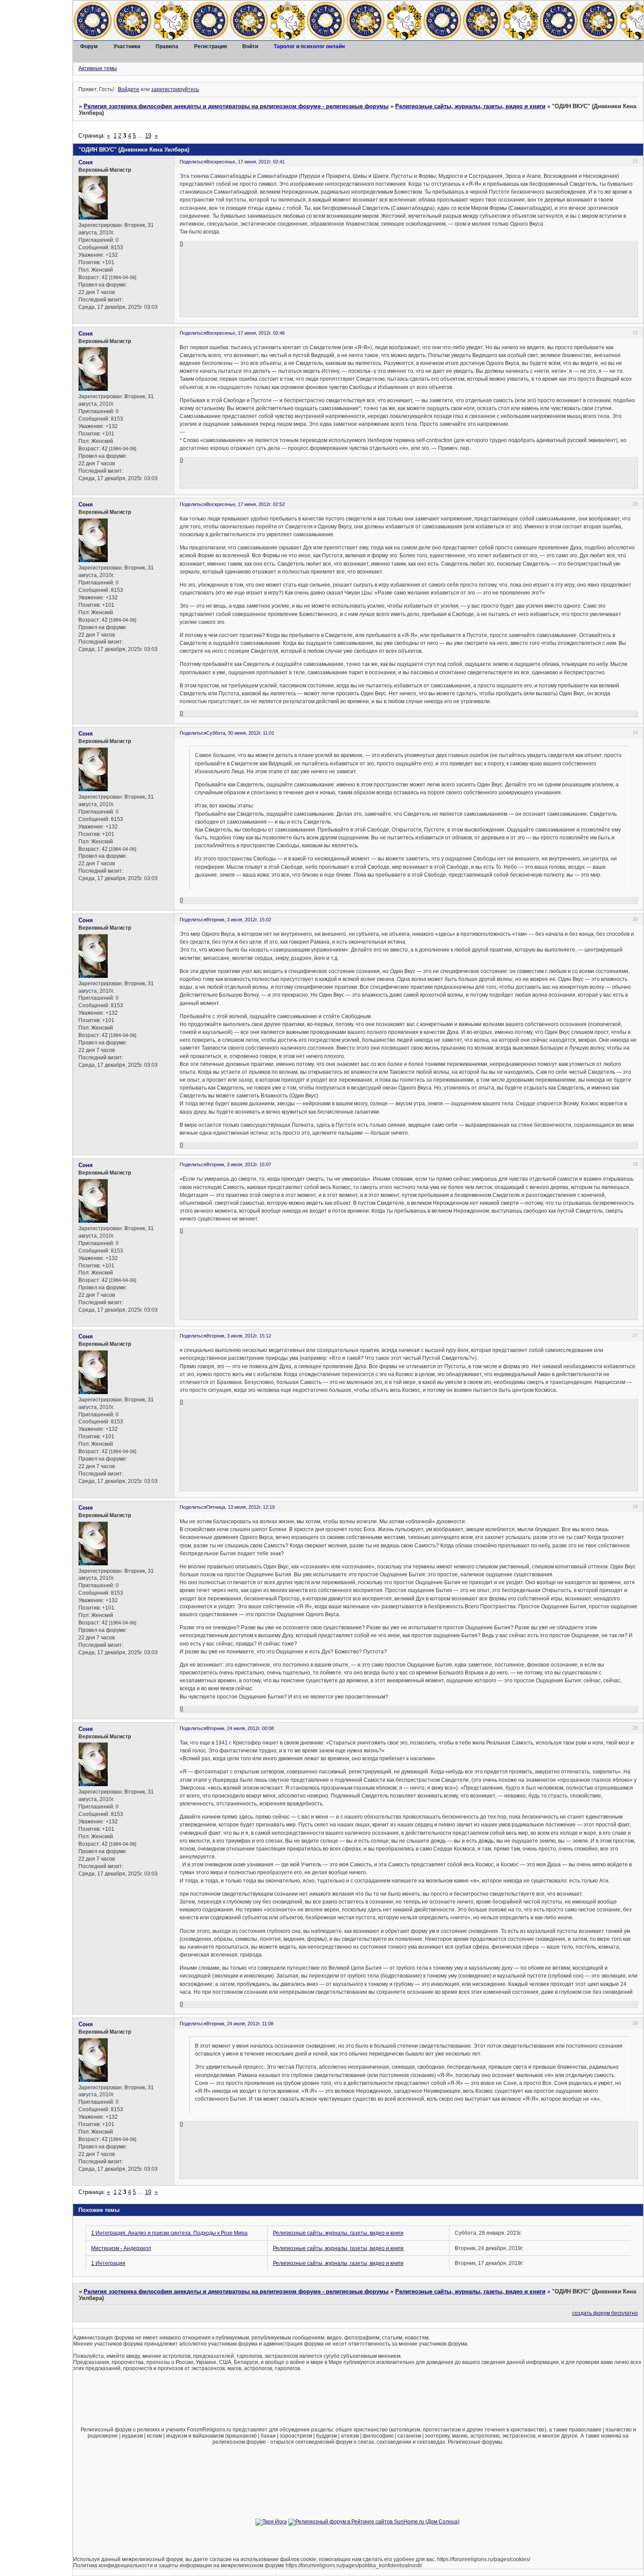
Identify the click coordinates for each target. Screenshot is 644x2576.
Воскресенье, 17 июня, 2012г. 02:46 (246, 333)
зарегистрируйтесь (175, 89)
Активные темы (98, 68)
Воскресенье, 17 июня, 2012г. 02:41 (246, 162)
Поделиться (193, 162)
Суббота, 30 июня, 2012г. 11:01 (240, 733)
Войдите (129, 89)
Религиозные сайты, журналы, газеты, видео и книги (470, 106)
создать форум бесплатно (605, 2313)
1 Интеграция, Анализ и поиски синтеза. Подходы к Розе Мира (169, 2233)
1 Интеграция (108, 2263)
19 (148, 136)
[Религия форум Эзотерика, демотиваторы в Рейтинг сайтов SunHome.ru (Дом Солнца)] (374, 2522)
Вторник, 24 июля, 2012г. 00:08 (240, 1728)
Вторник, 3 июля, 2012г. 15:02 (239, 920)
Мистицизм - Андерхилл (121, 2248)
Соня (86, 162)
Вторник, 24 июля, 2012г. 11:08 (240, 2024)
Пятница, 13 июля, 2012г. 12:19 (241, 1507)
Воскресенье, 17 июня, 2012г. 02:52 (246, 504)
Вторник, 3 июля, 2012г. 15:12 (239, 1336)
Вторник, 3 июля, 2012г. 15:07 (239, 1164)
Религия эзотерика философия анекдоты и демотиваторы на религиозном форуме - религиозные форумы (236, 106)
